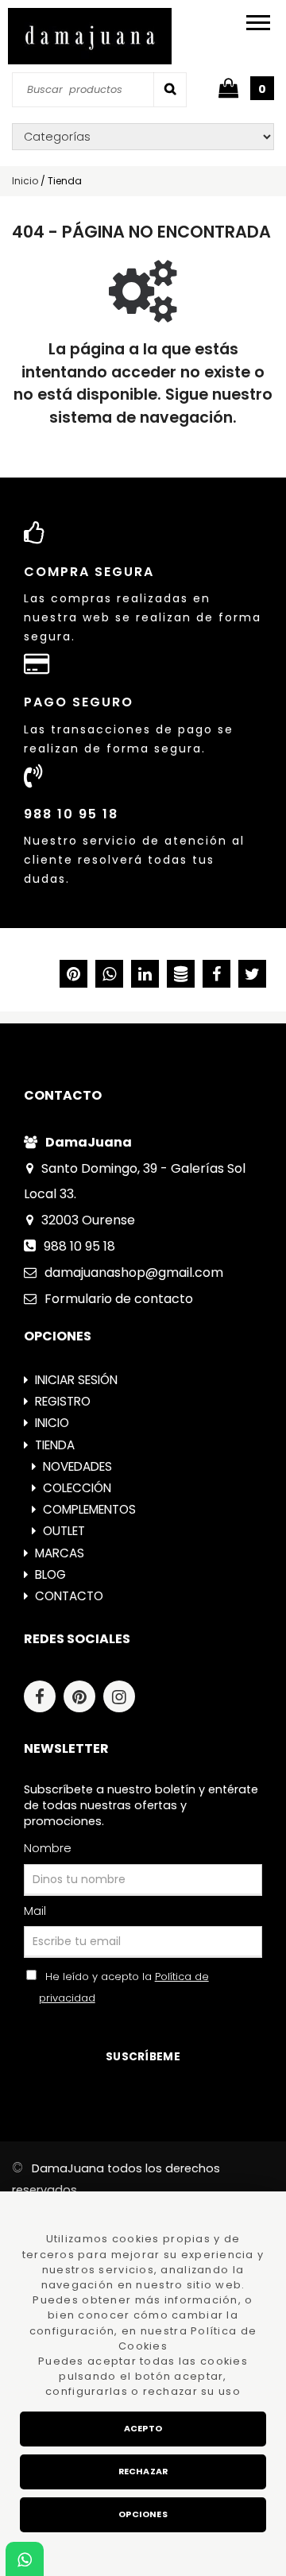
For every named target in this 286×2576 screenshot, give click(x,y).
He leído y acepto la (124, 1987)
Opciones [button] (143, 2514)
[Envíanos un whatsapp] (25, 2560)
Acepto (143, 2429)
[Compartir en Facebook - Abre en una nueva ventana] (216, 976)
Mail (35, 1911)
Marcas (60, 1553)
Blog (50, 1574)
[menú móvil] (258, 22)
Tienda (55, 1445)
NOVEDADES (77, 1466)
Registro (63, 1401)
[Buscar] (170, 89)
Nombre (48, 1848)
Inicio (52, 1423)
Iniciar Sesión (76, 1380)
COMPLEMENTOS (89, 1509)
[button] (252, 976)
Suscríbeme (143, 2057)
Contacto (69, 1596)
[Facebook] (44, 1698)
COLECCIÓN (77, 1488)
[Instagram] (123, 1698)
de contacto (119, 1299)
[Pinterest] (83, 1698)
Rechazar (143, 2472)
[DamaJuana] (90, 36)
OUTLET (64, 1531)
